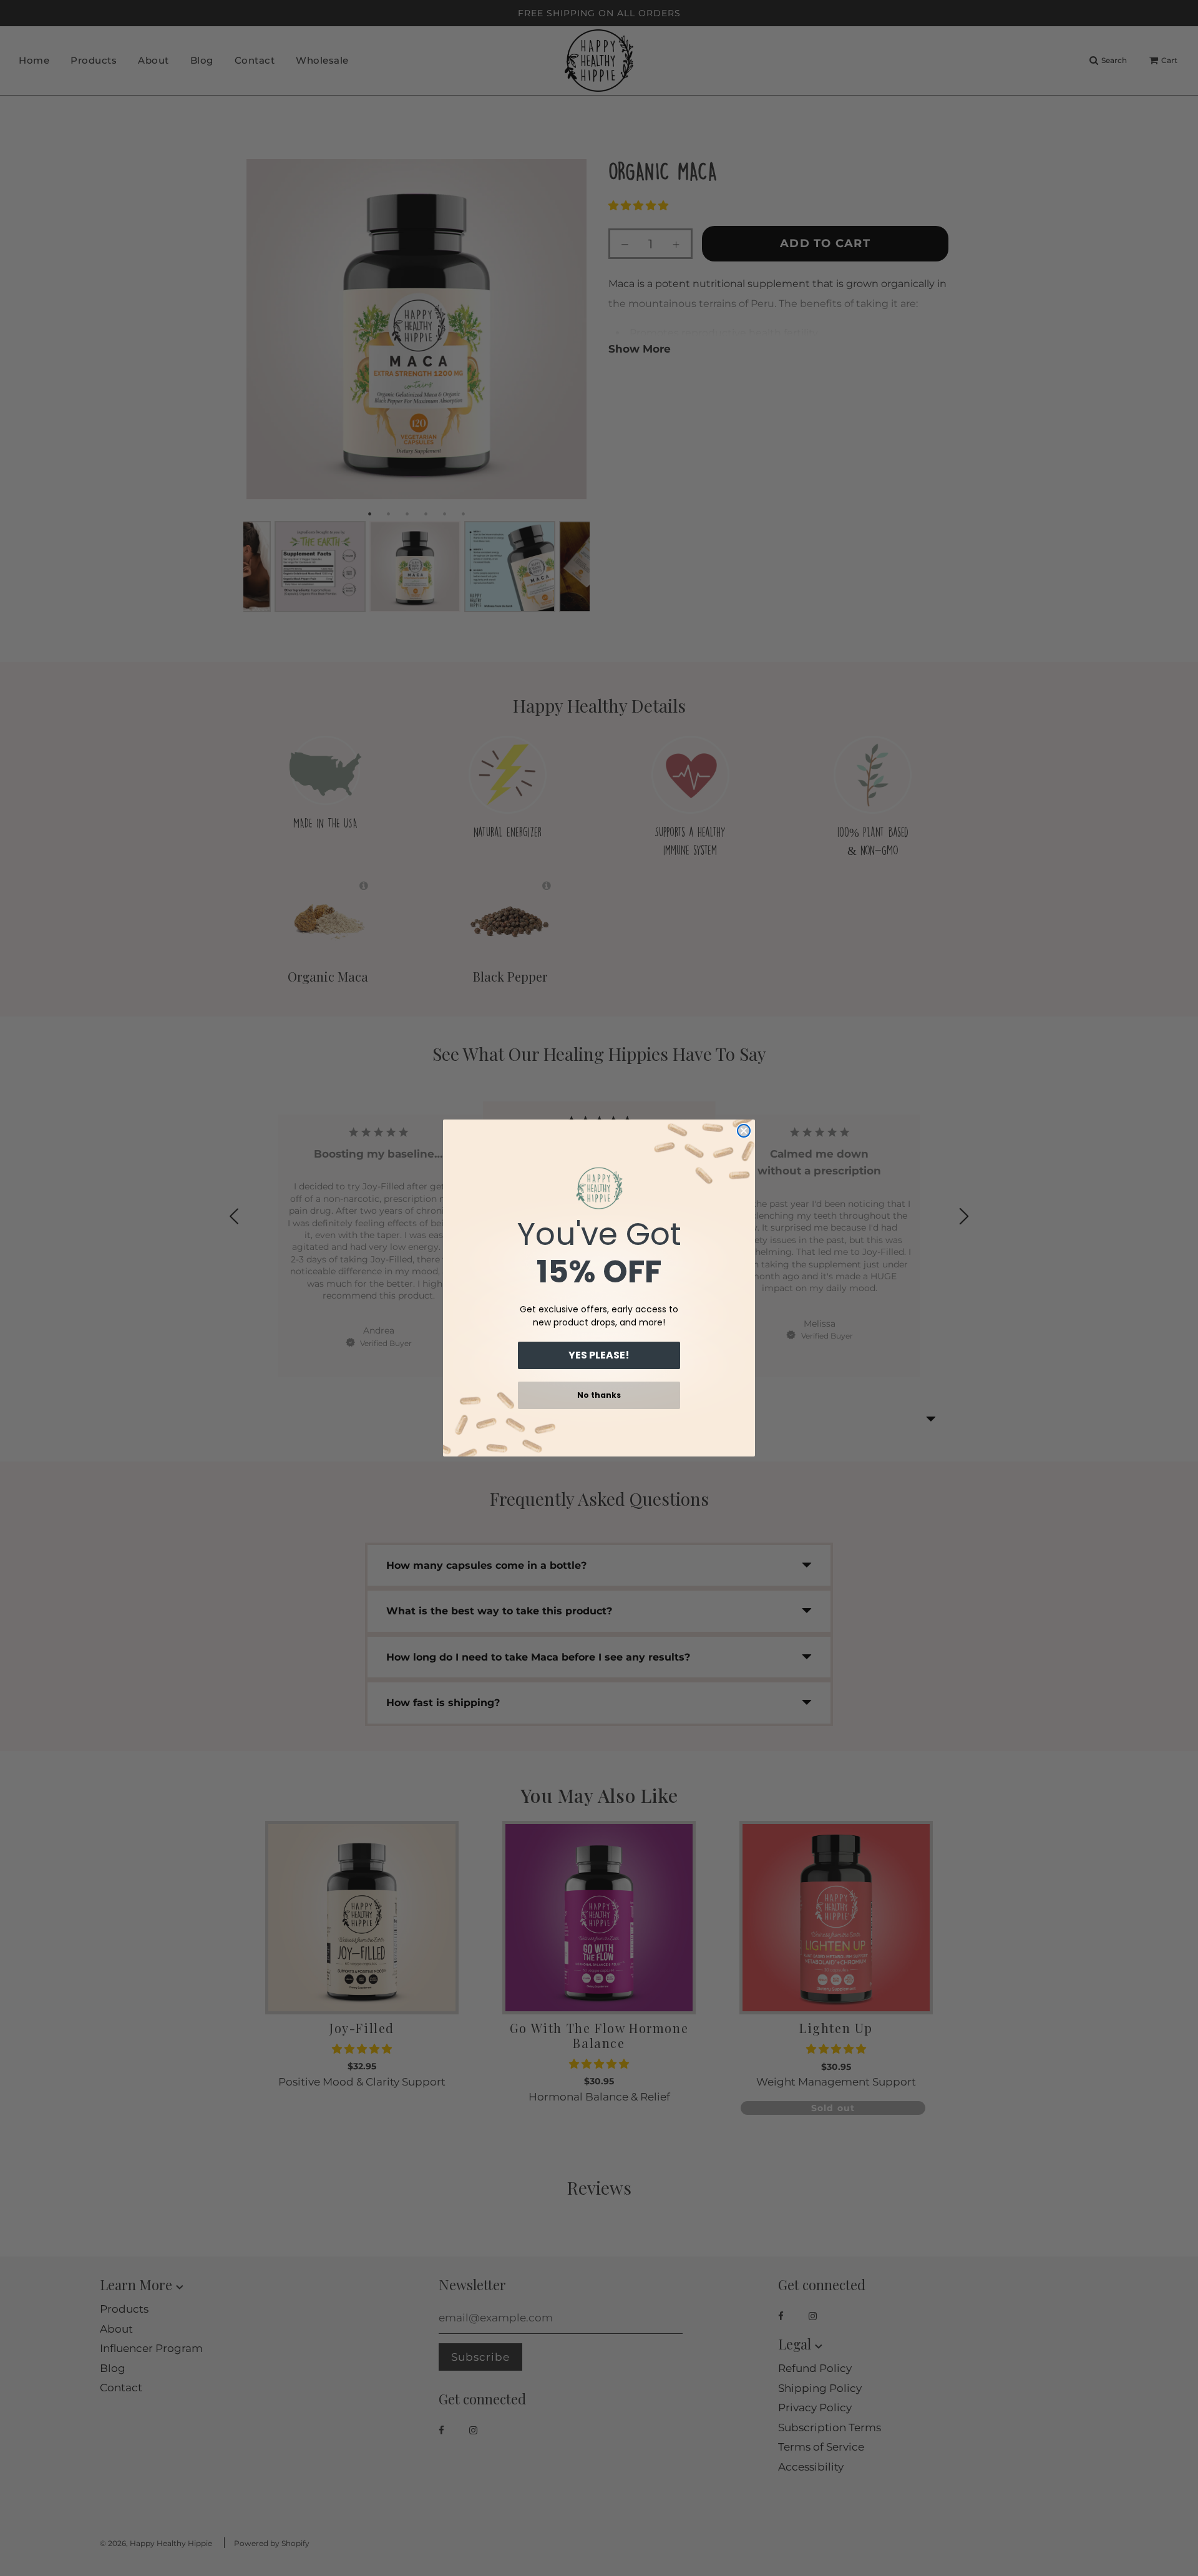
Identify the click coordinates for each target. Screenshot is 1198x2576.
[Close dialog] (744, 1131)
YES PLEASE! (599, 1355)
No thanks (599, 1395)
